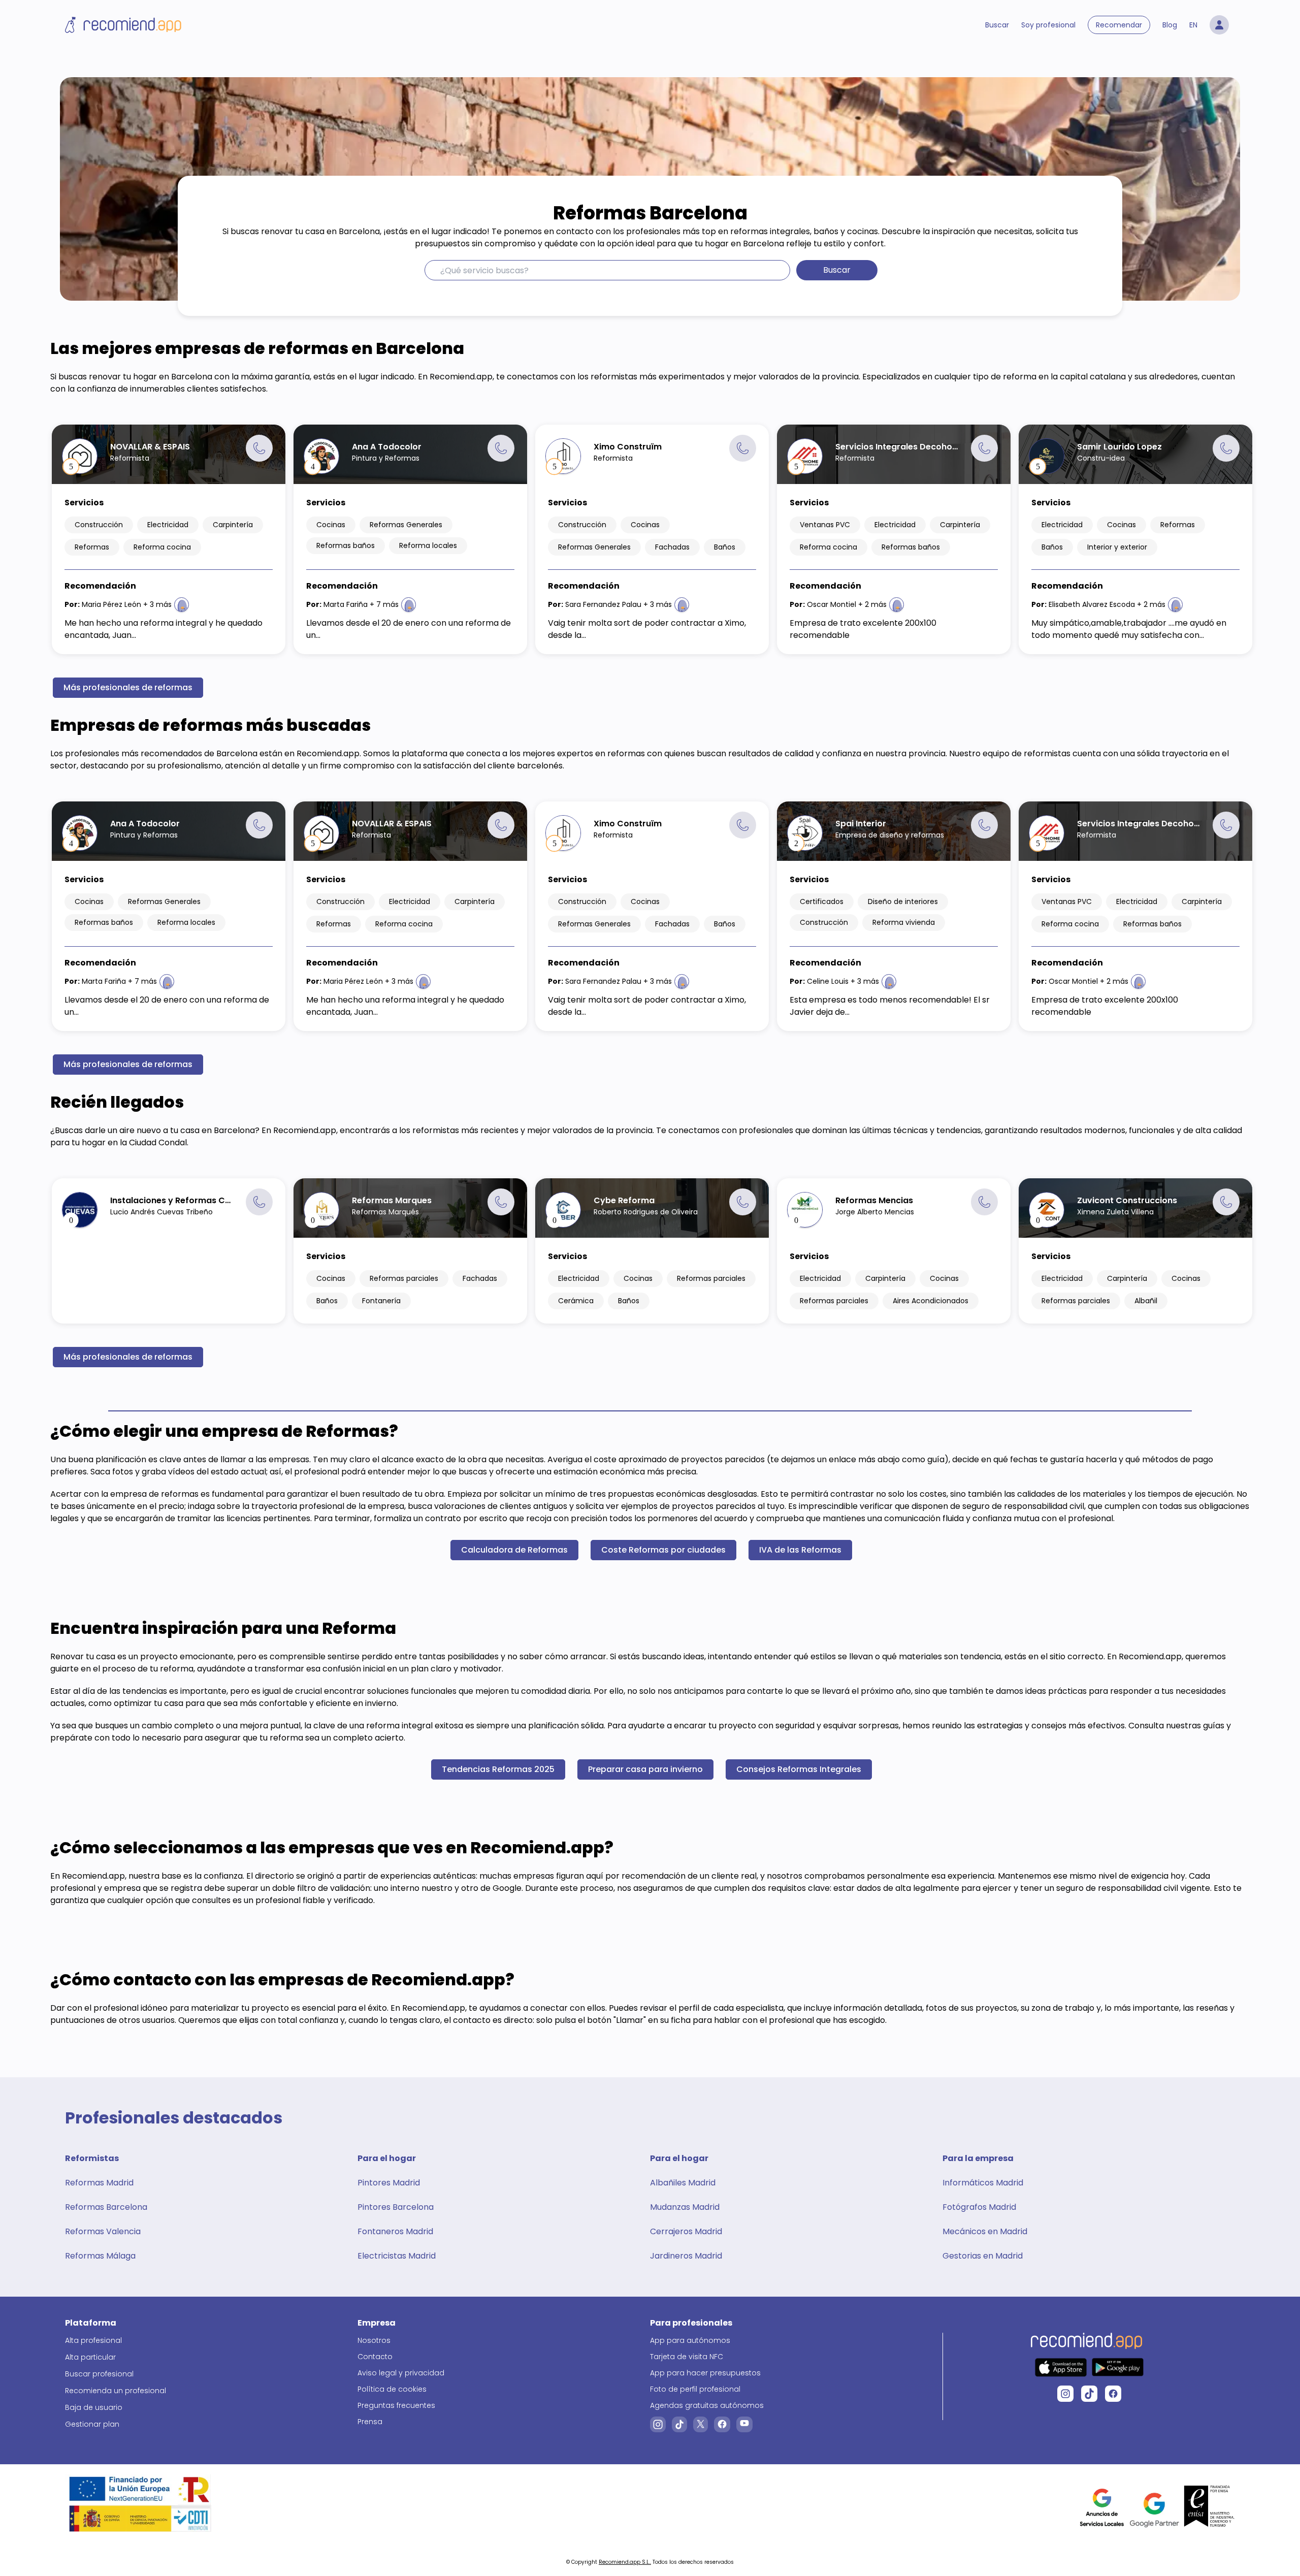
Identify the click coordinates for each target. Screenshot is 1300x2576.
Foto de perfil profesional (695, 2389)
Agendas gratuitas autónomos (707, 2405)
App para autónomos (690, 2340)
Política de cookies (392, 2389)
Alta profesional (93, 2340)
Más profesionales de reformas (128, 687)
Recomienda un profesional (116, 2391)
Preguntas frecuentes (396, 2405)
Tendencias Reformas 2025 (498, 1769)
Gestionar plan (92, 2424)
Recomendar (1119, 25)
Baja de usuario (94, 2407)
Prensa (370, 2422)
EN (1193, 25)
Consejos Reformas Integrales (799, 1769)
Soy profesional (1048, 25)
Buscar (997, 25)
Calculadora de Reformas (514, 1550)
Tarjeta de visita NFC (687, 2357)
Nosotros (374, 2340)
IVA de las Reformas (800, 1550)
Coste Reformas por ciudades (663, 1550)
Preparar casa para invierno (645, 1769)
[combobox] (607, 270)
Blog (1170, 25)
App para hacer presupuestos (705, 2373)
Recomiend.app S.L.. (625, 2562)
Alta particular (90, 2357)
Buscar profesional (99, 2374)
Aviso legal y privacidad (401, 2373)
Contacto (375, 2357)
